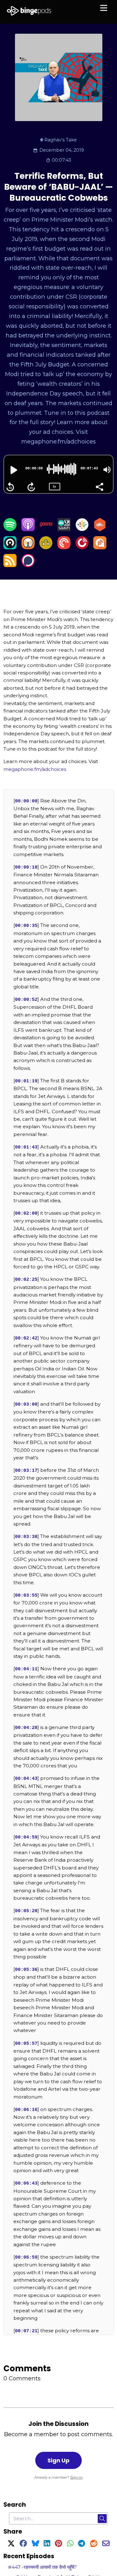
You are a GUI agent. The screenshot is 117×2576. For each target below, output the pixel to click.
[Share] (99, 486)
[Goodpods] (46, 547)
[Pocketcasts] (64, 547)
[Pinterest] (58, 2544)
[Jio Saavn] (64, 529)
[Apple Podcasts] (28, 529)
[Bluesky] (35, 2544)
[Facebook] (23, 2544)
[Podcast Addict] (100, 547)
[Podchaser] (28, 565)
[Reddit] (94, 2544)
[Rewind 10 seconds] (10, 487)
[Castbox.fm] (100, 529)
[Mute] (107, 470)
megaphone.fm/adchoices (35, 769)
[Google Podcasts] (82, 529)
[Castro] (10, 547)
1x (54, 486)
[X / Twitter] (11, 2544)
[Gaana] (46, 529)
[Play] (13, 470)
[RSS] (10, 565)
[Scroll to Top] (105, 2543)
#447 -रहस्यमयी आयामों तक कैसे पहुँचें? (42, 2567)
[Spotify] (10, 529)
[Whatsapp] (70, 2544)
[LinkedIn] (47, 2544)
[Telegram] (82, 2544)
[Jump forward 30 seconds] (31, 487)
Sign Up (58, 2460)
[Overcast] (28, 547)
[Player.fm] (82, 547)
